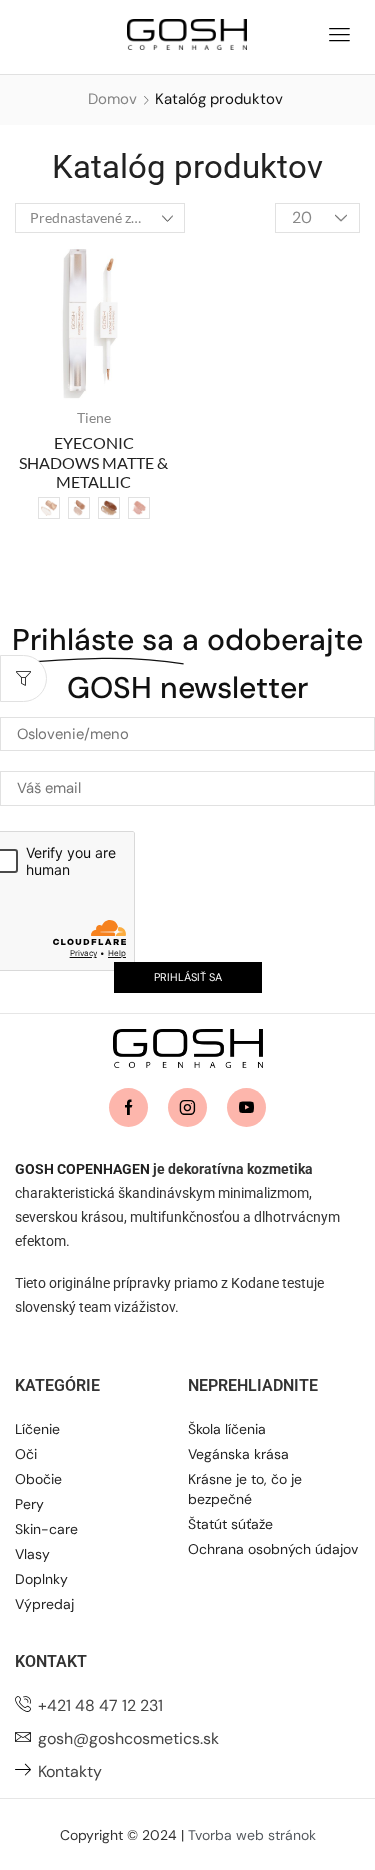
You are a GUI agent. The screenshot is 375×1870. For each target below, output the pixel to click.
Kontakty (70, 1771)
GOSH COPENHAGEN (82, 1169)
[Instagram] (187, 1107)
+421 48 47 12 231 (100, 1705)
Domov (112, 99)
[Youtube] (246, 1107)
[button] (339, 32)
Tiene (94, 417)
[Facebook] (128, 1107)
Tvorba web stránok (252, 1835)
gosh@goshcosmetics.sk (128, 1738)
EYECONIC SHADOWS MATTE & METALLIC (93, 461)
